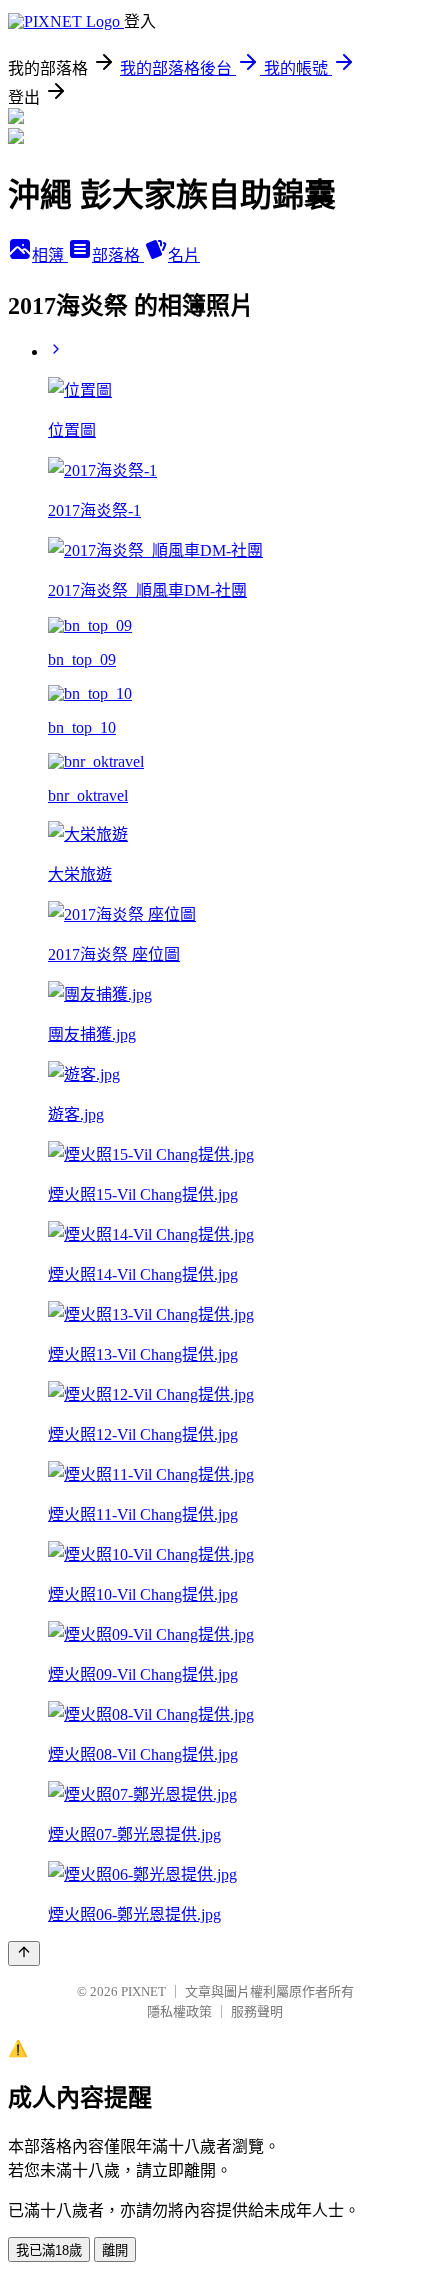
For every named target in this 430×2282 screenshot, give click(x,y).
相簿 (50, 255)
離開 (115, 2250)
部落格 (118, 255)
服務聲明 (257, 2011)
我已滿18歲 (49, 2250)
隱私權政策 (179, 2011)
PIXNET (143, 1991)
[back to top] (24, 1953)
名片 (184, 255)
